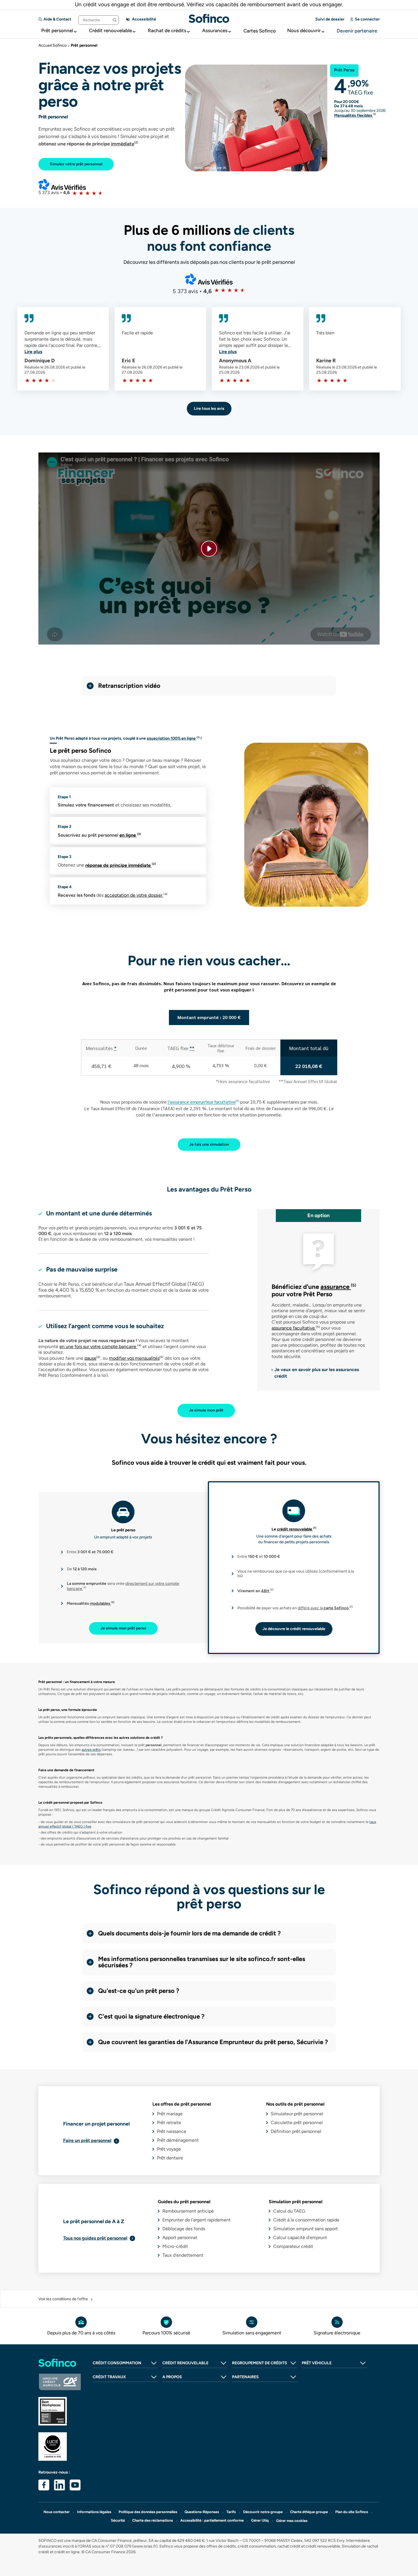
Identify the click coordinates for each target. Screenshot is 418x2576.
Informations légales (94, 2512)
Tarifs (231, 2512)
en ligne (130, 835)
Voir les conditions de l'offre (63, 2299)
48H (267, 1591)
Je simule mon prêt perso (123, 1628)
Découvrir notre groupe (263, 2512)
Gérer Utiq (260, 2520)
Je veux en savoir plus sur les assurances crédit (317, 1373)
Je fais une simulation (209, 1144)
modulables (102, 1603)
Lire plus (33, 352)
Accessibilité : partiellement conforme (212, 2520)
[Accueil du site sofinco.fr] (60, 2363)
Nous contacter (57, 2512)
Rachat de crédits (167, 30)
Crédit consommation (117, 2363)
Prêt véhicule (317, 2363)
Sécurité (118, 2520)
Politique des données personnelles (148, 2512)
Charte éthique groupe (309, 2512)
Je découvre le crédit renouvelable (294, 1629)
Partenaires (245, 2377)
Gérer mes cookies (292, 2521)
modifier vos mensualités (136, 1358)
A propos (172, 2377)
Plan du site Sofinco (352, 2512)
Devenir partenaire (357, 31)
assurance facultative (296, 1328)
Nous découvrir (304, 30)
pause (92, 1358)
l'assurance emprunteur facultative (202, 1102)
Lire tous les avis (209, 409)
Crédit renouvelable (110, 30)
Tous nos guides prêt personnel (95, 2238)
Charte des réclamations (153, 2520)
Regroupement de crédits (260, 2363)
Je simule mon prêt (206, 1410)
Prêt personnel (57, 30)
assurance (338, 1287)
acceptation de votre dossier (136, 895)
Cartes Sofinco (260, 31)
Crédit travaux (109, 2377)
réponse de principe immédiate (121, 865)
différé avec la (325, 1608)
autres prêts (91, 1750)
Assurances (215, 30)
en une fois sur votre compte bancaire (100, 1346)
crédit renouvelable (297, 1529)
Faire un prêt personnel (87, 2140)
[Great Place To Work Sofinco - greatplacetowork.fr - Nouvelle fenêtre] (60, 2411)
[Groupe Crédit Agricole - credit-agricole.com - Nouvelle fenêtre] (60, 2382)
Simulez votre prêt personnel (76, 164)
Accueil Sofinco (52, 45)
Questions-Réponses (202, 2512)
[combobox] (99, 20)
